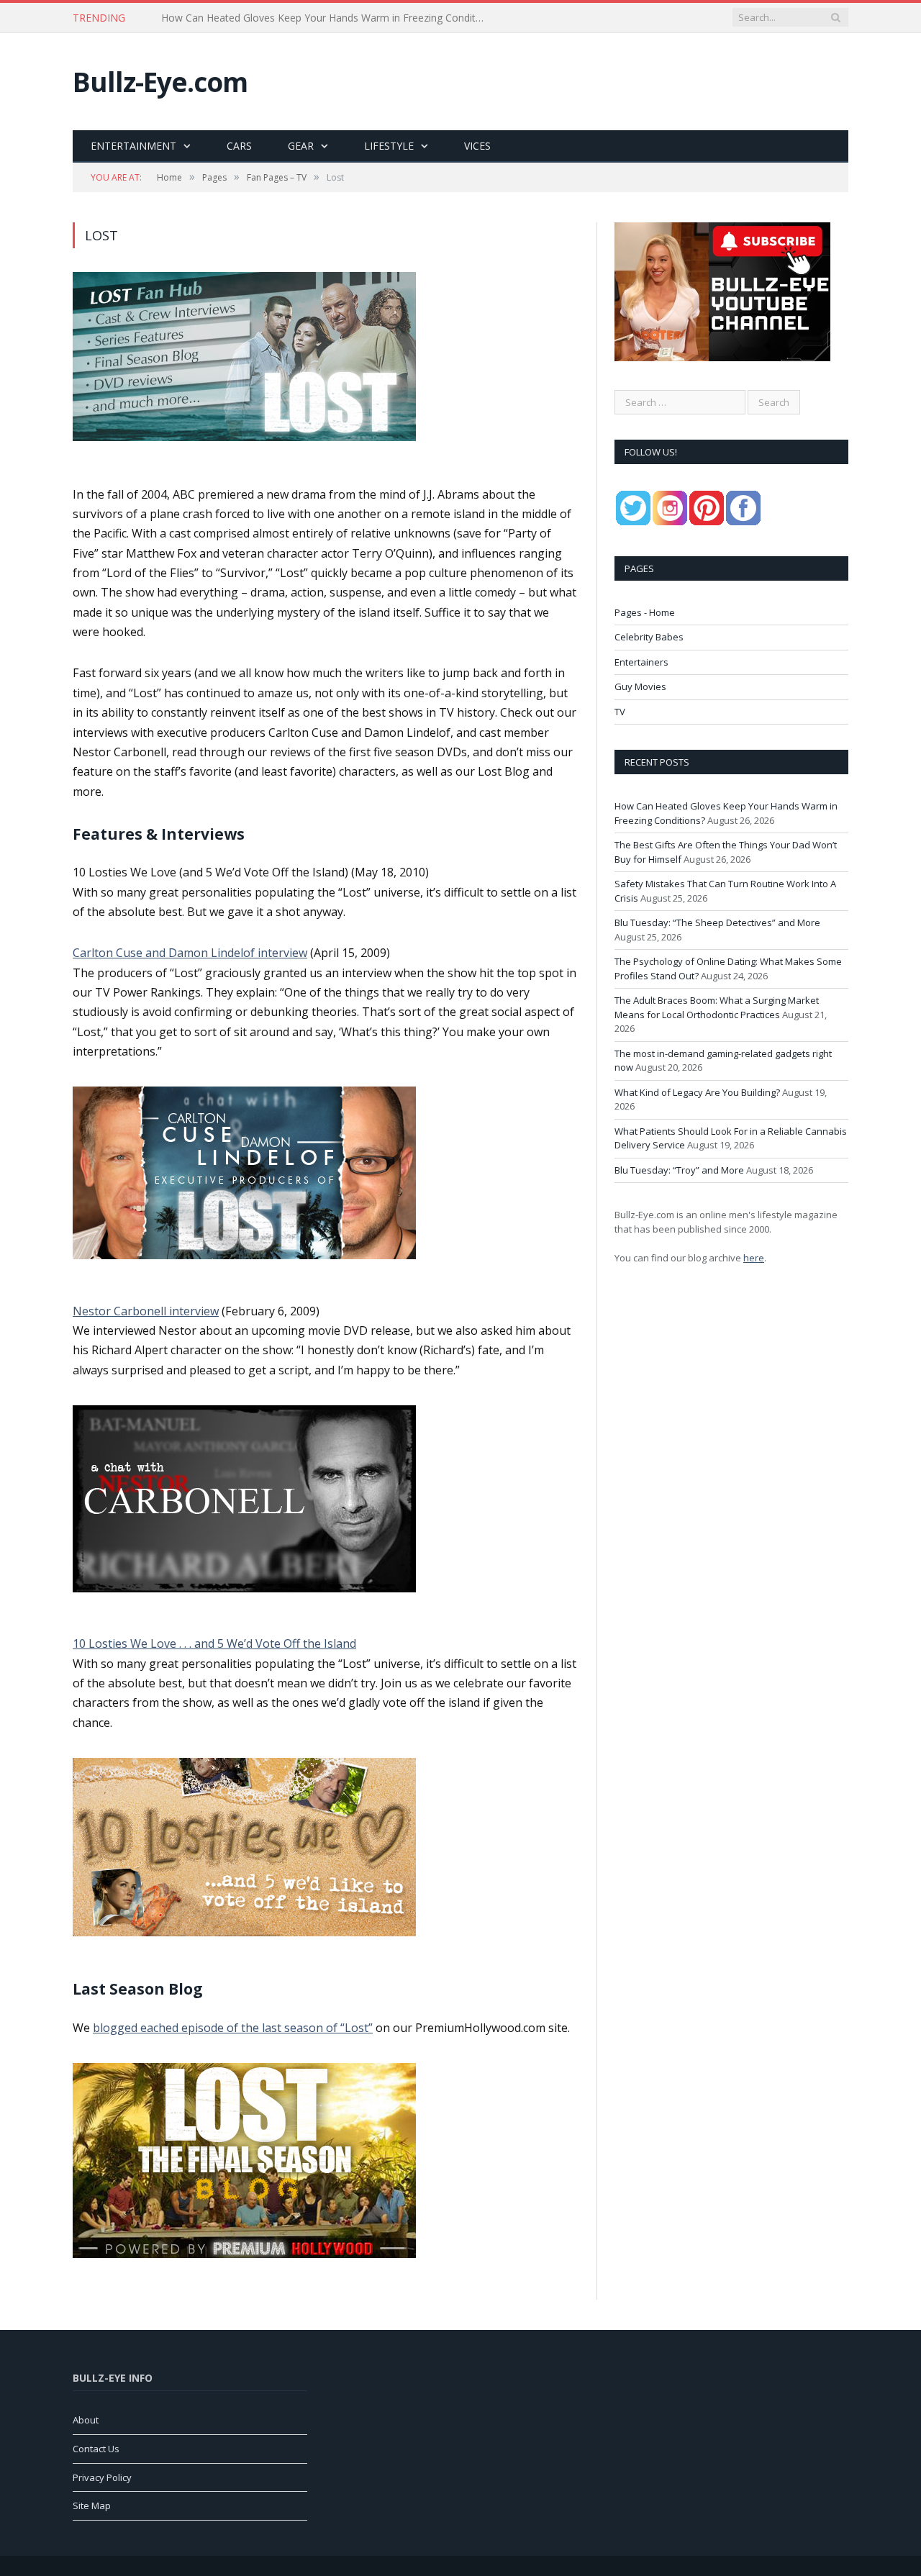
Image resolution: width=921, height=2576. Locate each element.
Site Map (92, 2505)
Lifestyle (389, 146)
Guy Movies (640, 686)
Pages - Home (645, 612)
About (86, 2420)
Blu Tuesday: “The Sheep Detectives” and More (717, 922)
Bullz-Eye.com (160, 82)
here (754, 1258)
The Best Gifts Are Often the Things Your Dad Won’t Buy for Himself (321, 18)
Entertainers (641, 662)
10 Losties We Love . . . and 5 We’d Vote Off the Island (214, 1643)
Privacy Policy (102, 2477)
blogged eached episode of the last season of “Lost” (233, 2028)
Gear (301, 146)
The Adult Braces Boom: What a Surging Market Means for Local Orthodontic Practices (717, 1007)
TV (620, 712)
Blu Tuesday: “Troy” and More (679, 1170)
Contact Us (96, 2449)
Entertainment (133, 146)
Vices (477, 146)
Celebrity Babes (649, 637)
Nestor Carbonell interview (146, 1311)
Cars (239, 146)
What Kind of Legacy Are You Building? (697, 1092)
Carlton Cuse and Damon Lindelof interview (190, 953)
